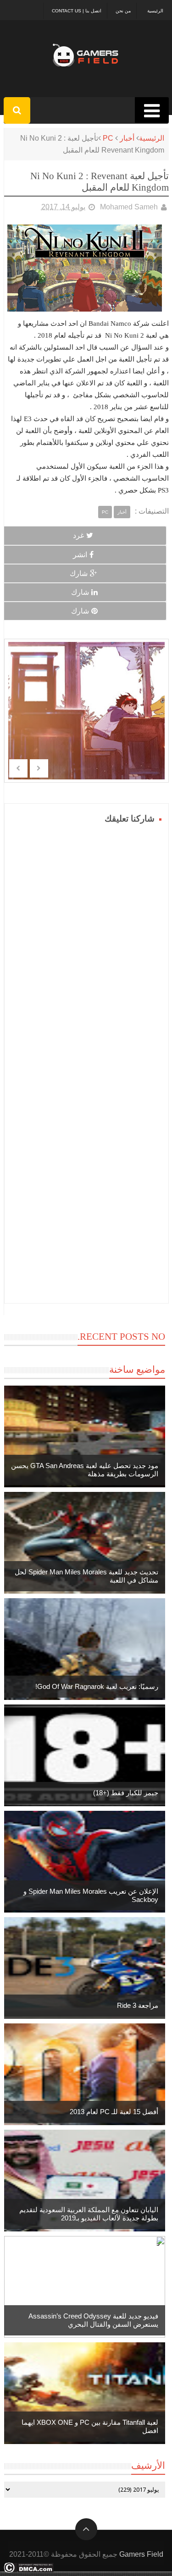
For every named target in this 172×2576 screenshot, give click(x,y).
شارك (79, 573)
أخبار (127, 138)
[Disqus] (86, 941)
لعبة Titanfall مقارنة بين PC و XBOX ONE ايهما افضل (90, 2426)
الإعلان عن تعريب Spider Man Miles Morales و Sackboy (91, 1895)
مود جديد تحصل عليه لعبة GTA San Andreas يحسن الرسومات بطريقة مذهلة (85, 1470)
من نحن (123, 11)
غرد (78, 535)
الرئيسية (155, 11)
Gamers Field (141, 2554)
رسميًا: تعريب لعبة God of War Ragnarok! (97, 1686)
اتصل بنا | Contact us (77, 11)
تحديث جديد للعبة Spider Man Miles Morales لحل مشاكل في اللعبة (86, 1576)
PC (108, 138)
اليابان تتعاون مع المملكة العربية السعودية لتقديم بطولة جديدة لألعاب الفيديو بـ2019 (89, 2214)
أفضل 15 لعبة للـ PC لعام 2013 (114, 2112)
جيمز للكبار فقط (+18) (126, 1793)
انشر (80, 555)
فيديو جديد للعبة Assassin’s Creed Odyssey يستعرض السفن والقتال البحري (93, 2320)
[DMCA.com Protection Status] (29, 2570)
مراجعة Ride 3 (138, 2005)
